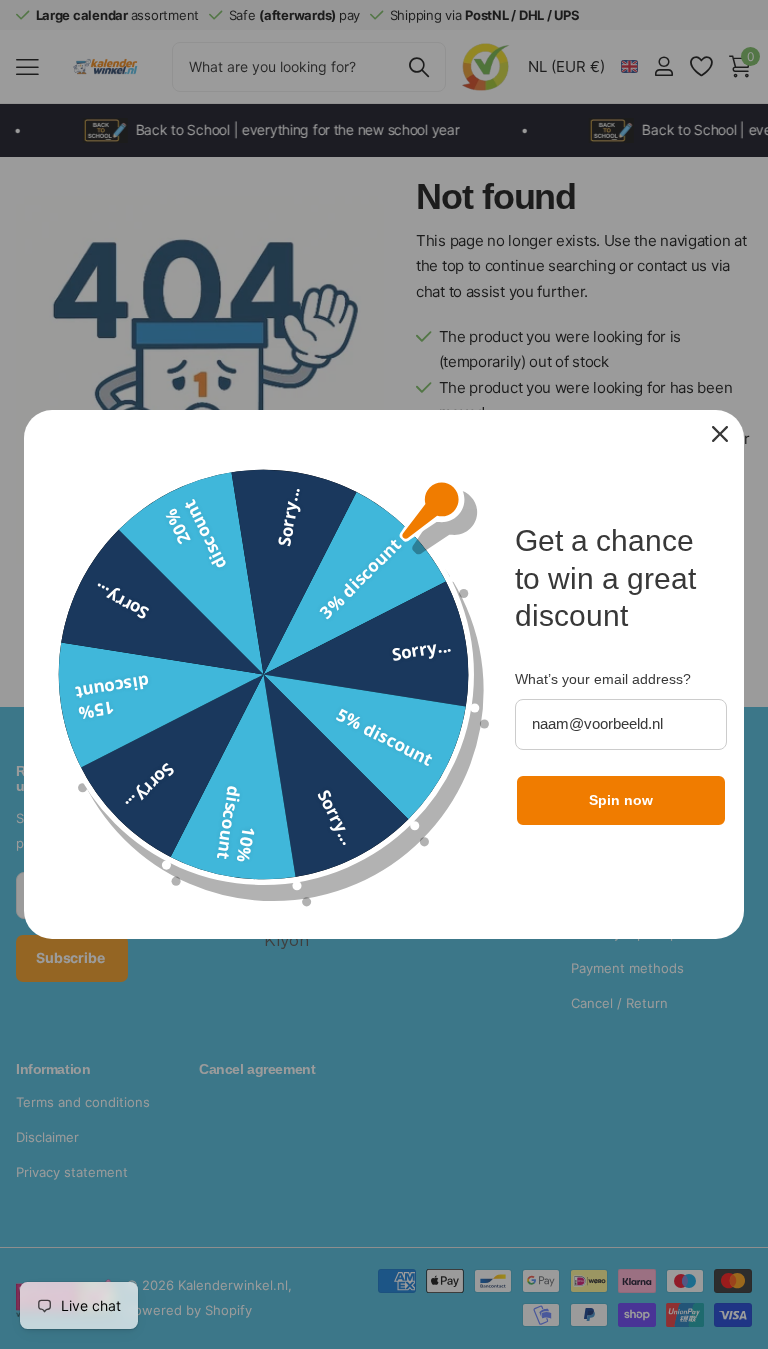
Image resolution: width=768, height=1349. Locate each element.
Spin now (621, 800)
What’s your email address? (603, 679)
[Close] (720, 434)
